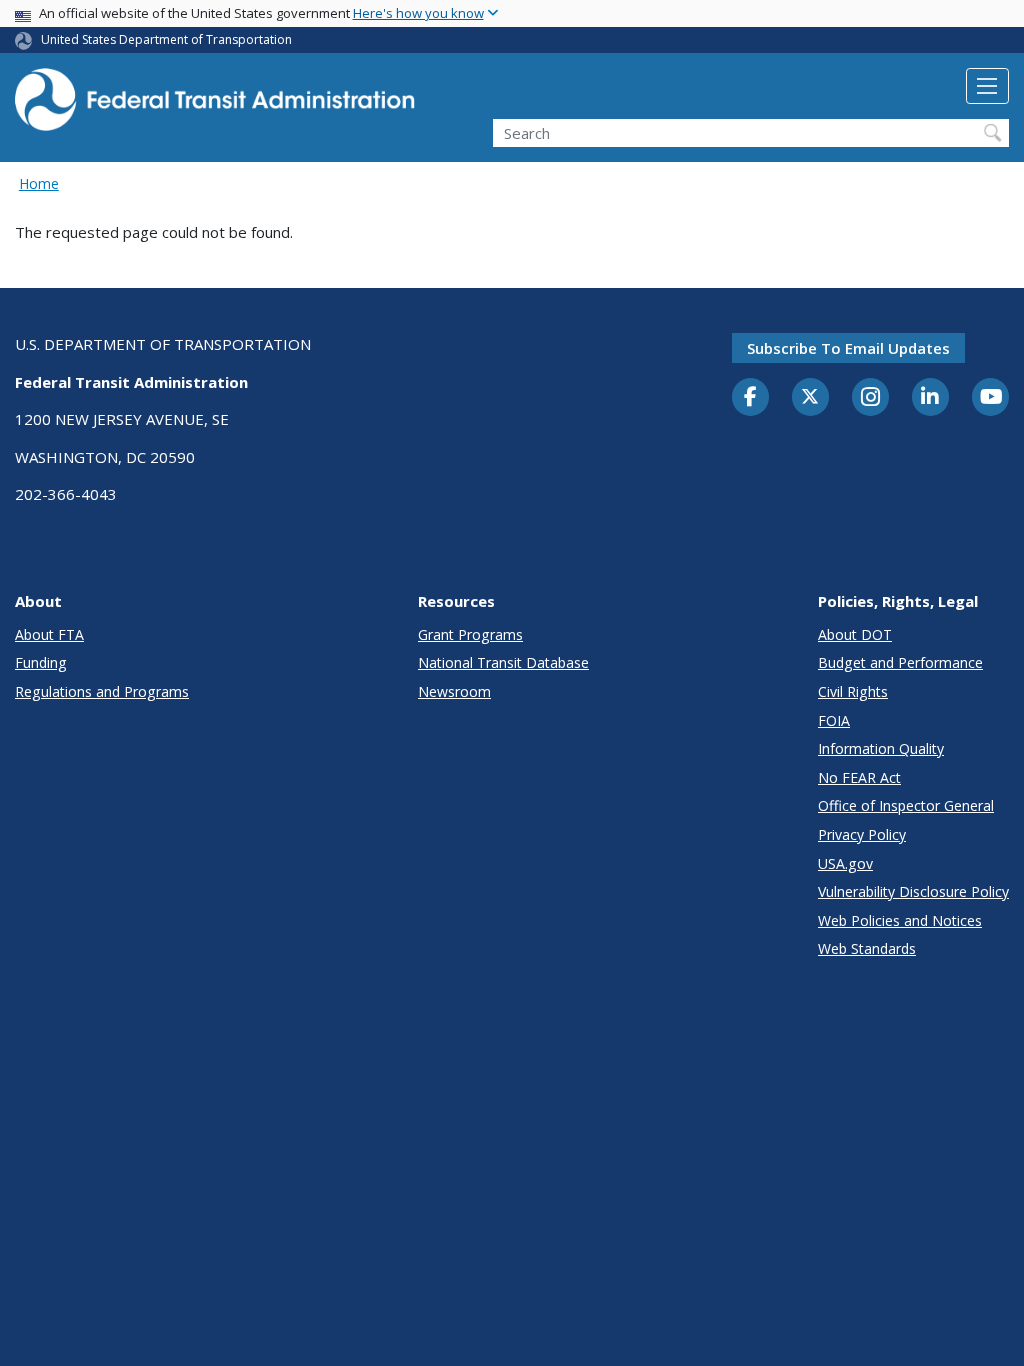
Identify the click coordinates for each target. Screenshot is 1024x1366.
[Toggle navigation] (987, 86)
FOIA (834, 720)
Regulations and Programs (102, 691)
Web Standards (867, 948)
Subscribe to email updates (848, 348)
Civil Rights (853, 691)
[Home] (215, 105)
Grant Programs (470, 634)
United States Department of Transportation (166, 39)
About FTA (49, 634)
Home (39, 183)
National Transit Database (503, 662)
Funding (41, 662)
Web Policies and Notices (900, 920)
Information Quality (881, 748)
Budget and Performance (900, 662)
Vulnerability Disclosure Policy (913, 891)
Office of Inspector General (906, 805)
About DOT (855, 634)
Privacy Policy (862, 834)
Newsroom (454, 691)
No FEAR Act (859, 777)
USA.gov (845, 863)
